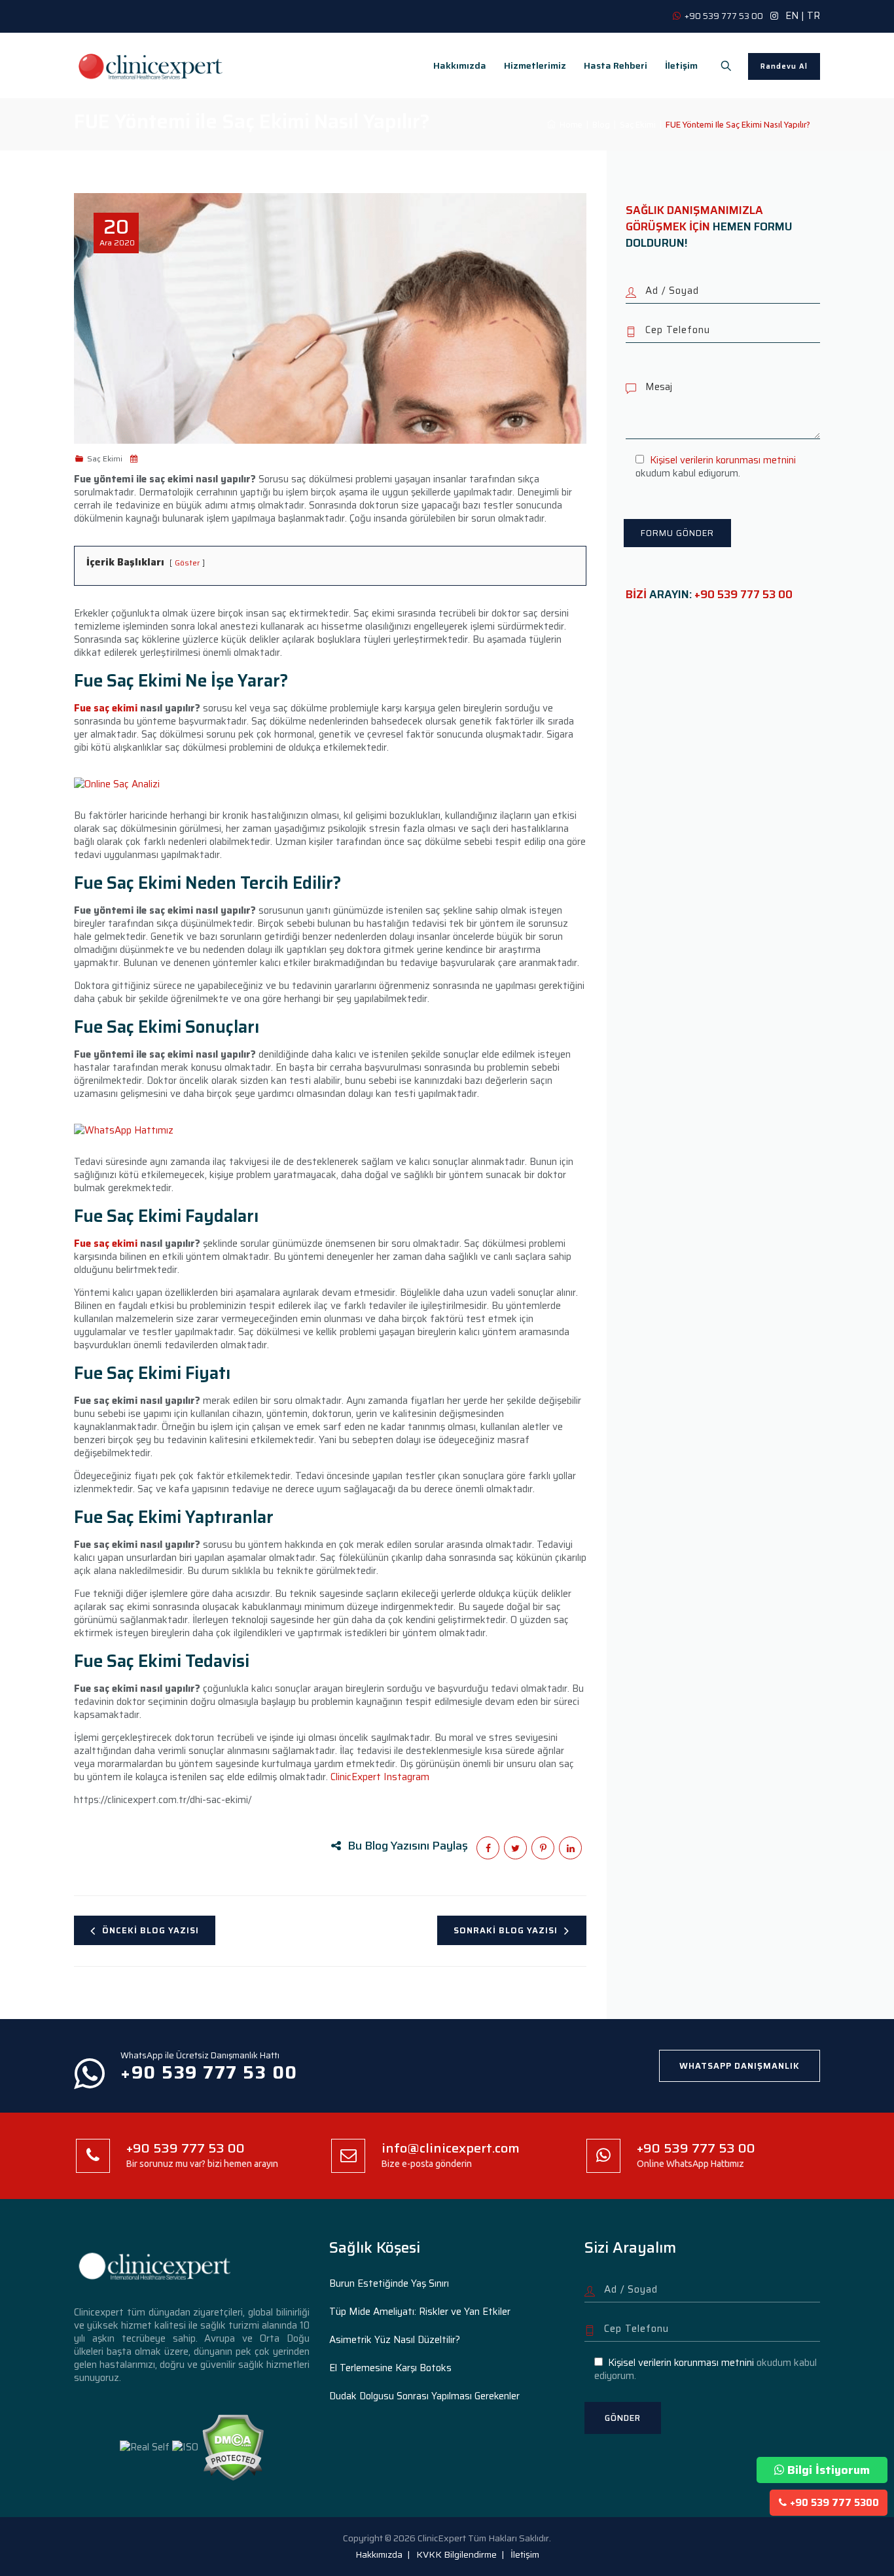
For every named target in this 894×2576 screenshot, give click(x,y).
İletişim (681, 65)
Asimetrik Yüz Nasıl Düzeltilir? (395, 2340)
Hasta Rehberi (616, 65)
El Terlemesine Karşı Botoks (390, 2368)
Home (569, 124)
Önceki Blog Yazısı (151, 1930)
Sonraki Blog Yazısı (506, 1930)
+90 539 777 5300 (834, 2503)
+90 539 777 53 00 (743, 594)
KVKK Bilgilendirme (456, 2554)
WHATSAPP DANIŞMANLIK (740, 2066)
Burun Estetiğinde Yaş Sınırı (389, 2283)
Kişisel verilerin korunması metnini (723, 460)
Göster (187, 563)
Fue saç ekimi (106, 708)
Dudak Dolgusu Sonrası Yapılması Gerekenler (424, 2396)
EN (792, 16)
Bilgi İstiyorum (829, 2470)
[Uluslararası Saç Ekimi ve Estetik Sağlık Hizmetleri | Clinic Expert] (151, 65)
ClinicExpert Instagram (380, 1777)
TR (814, 16)
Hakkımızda (460, 65)
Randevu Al (784, 66)
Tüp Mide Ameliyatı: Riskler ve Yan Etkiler (420, 2312)
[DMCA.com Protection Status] (233, 2446)
